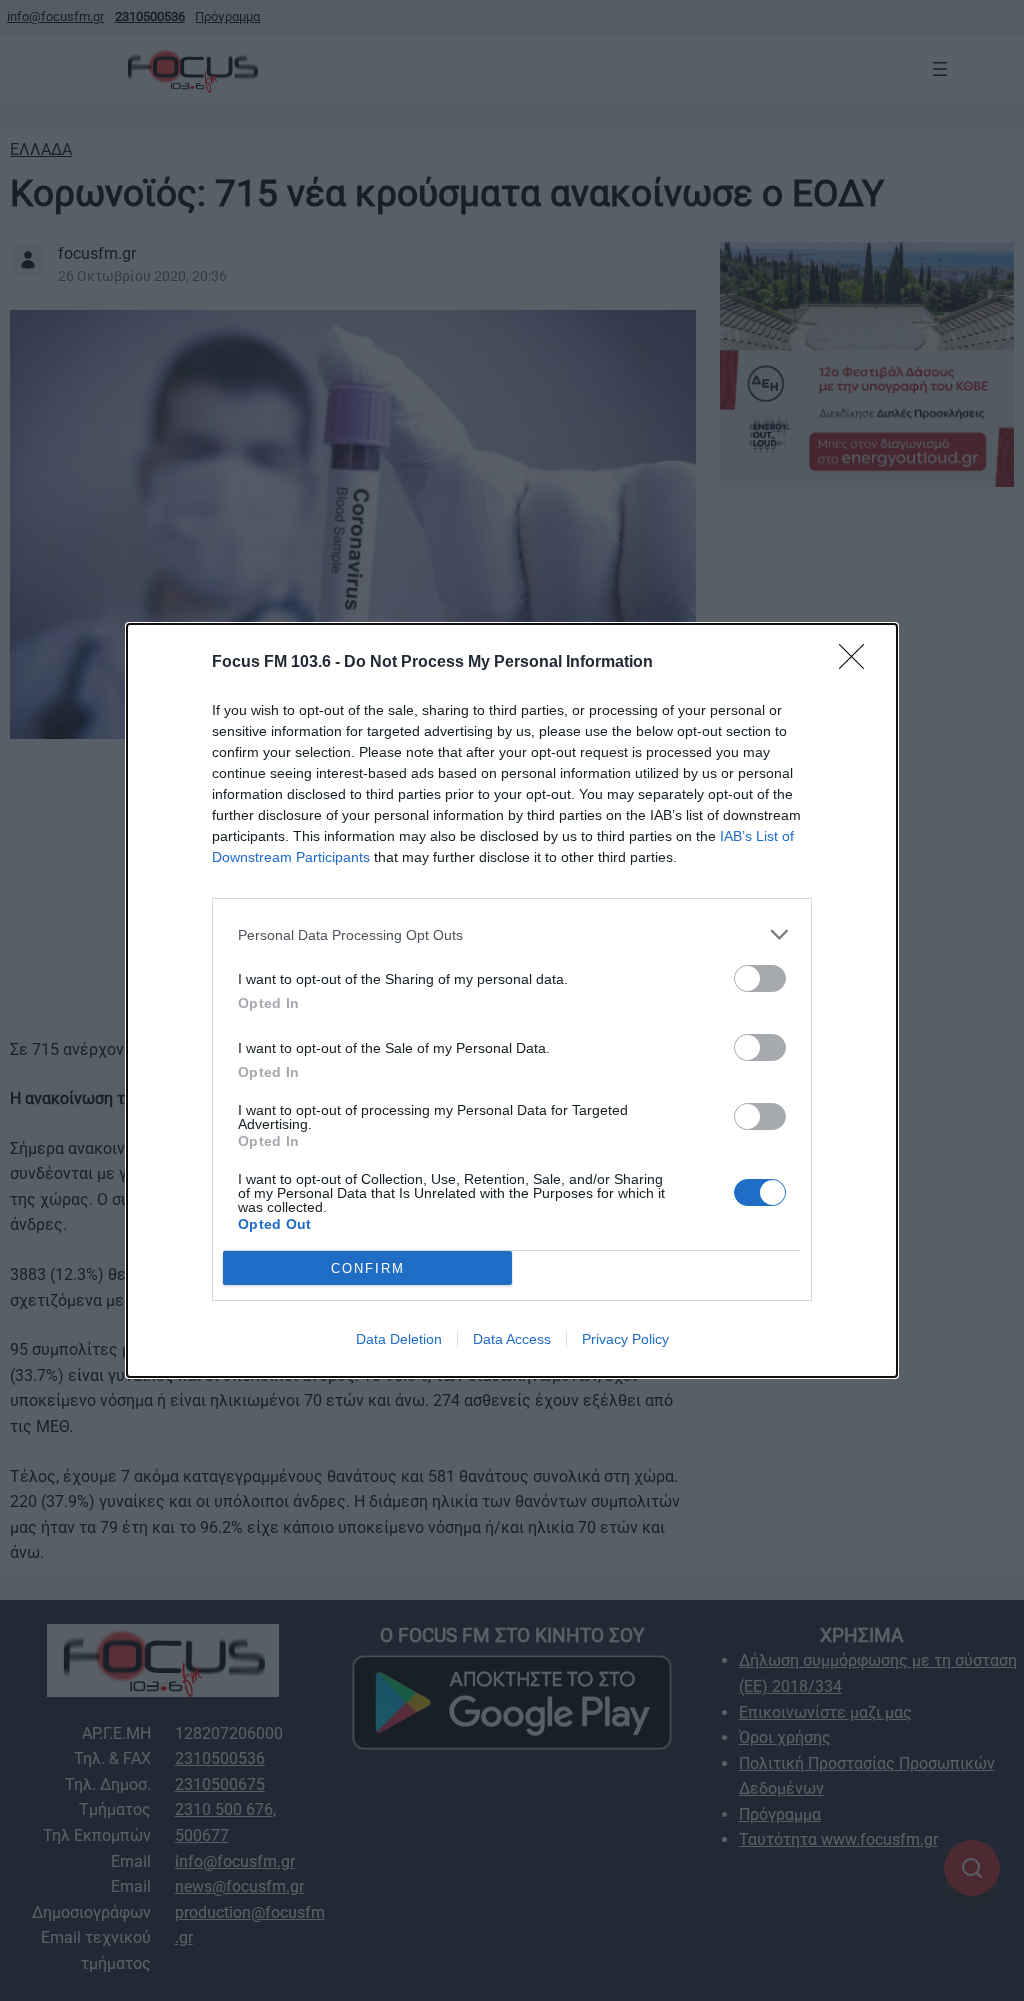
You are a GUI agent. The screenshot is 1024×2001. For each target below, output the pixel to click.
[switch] (760, 978)
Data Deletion (399, 1339)
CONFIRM (368, 1268)
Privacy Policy (625, 1339)
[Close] (858, 663)
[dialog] (512, 1000)
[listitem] (512, 934)
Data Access (512, 1339)
